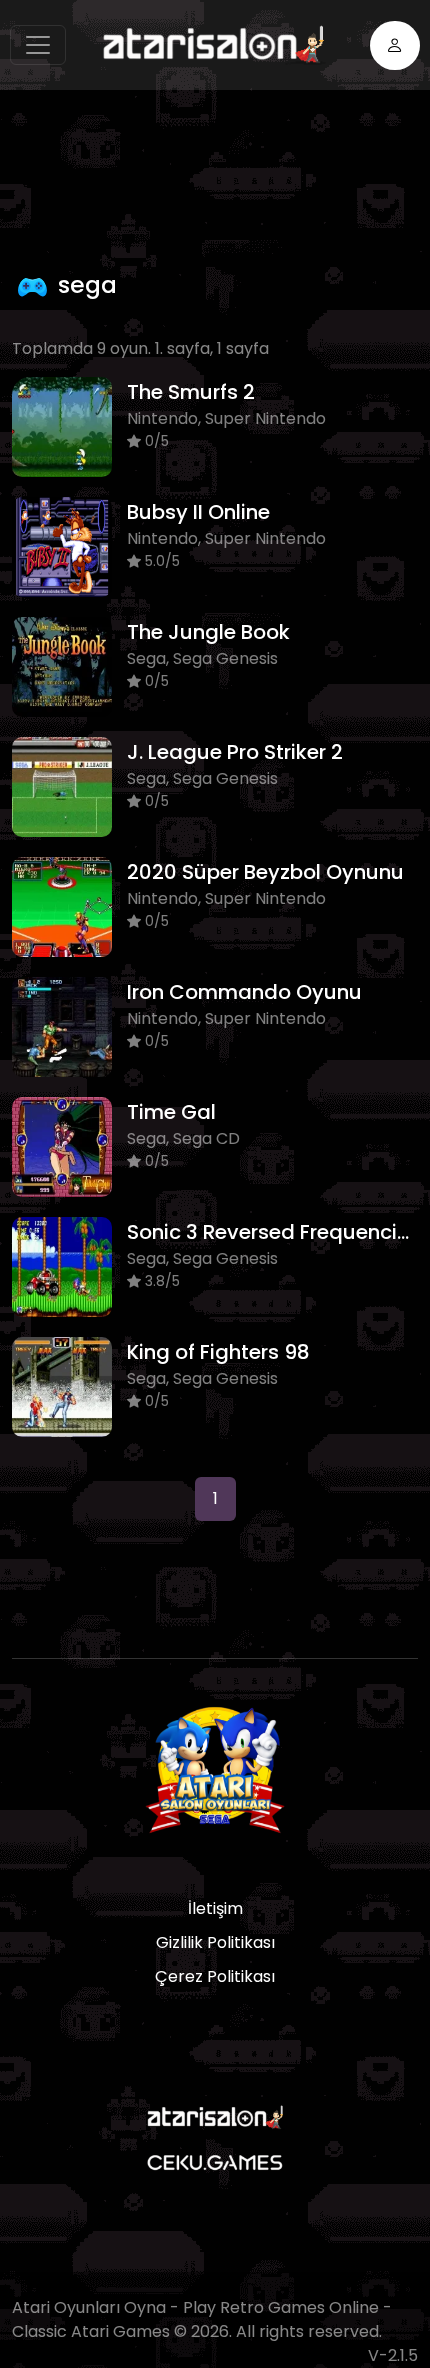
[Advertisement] (221, 175)
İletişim (215, 1908)
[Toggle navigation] (38, 45)
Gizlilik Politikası (215, 1942)
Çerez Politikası (215, 1976)
